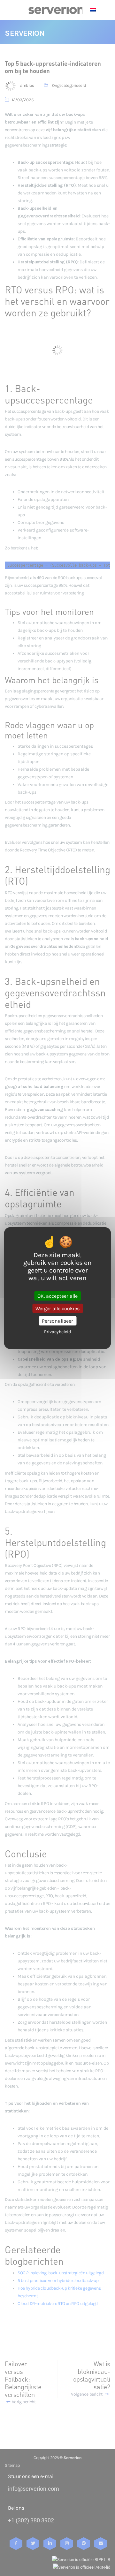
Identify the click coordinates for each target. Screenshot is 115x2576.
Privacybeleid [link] (57, 1332)
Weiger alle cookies (57, 1308)
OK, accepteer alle (57, 1296)
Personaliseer (57, 1321)
